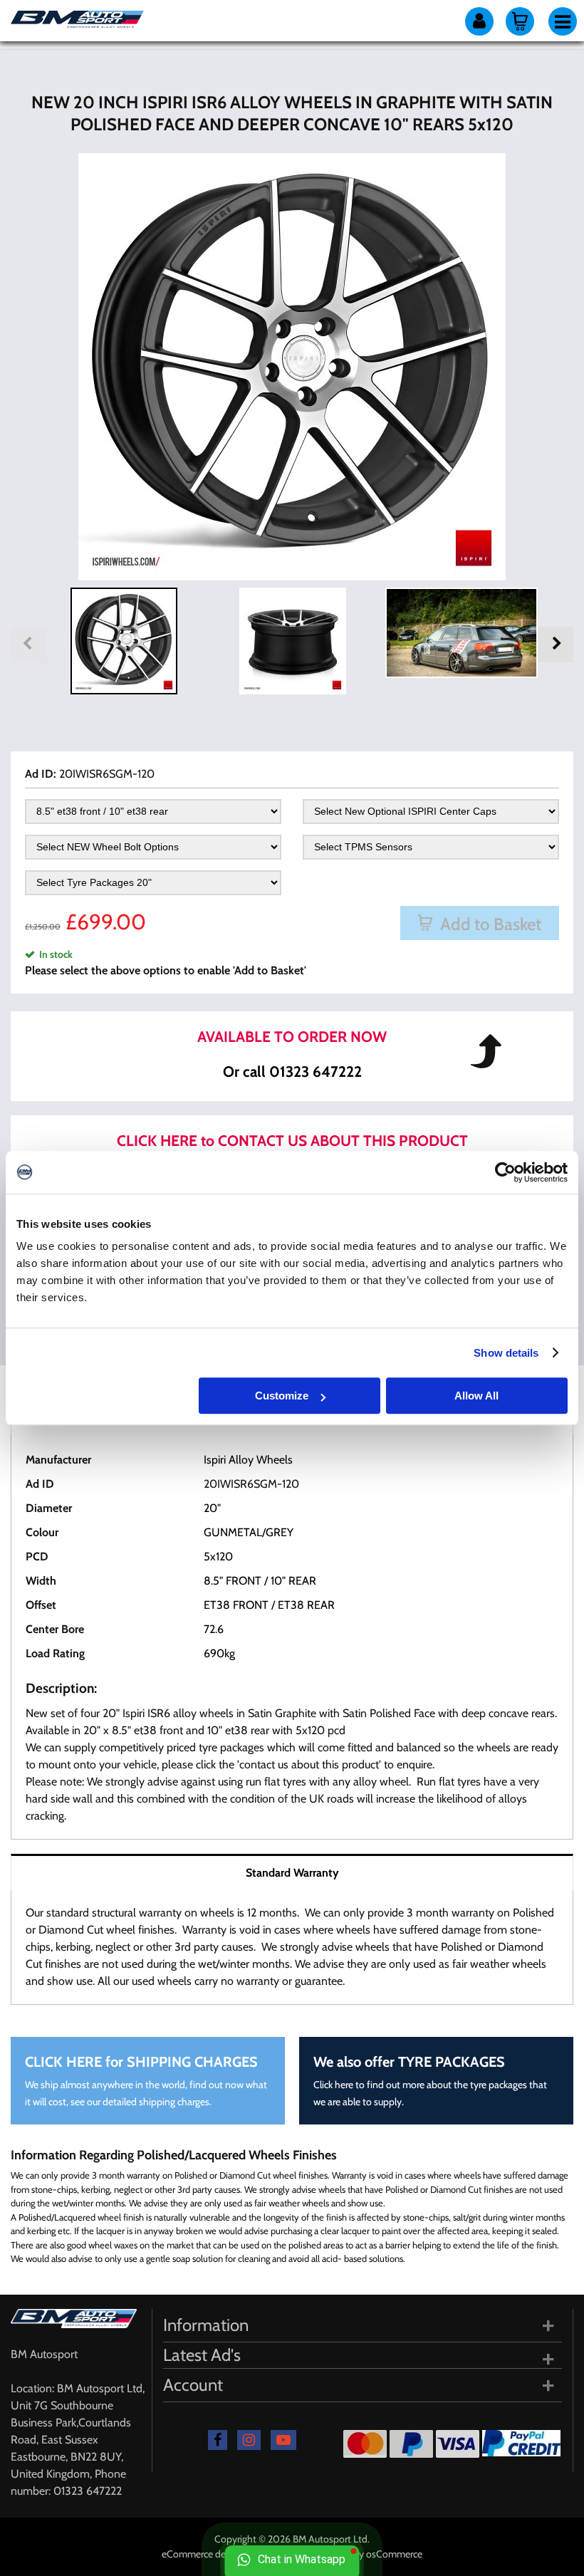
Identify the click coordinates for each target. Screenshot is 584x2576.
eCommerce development (217, 2554)
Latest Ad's (202, 2355)
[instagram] (249, 2440)
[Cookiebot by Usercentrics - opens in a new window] (505, 1172)
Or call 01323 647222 (292, 1071)
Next (556, 645)
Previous (28, 645)
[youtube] (283, 2440)
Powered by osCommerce (368, 2554)
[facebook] (218, 2440)
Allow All (476, 1396)
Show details (506, 1353)
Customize (282, 1396)
